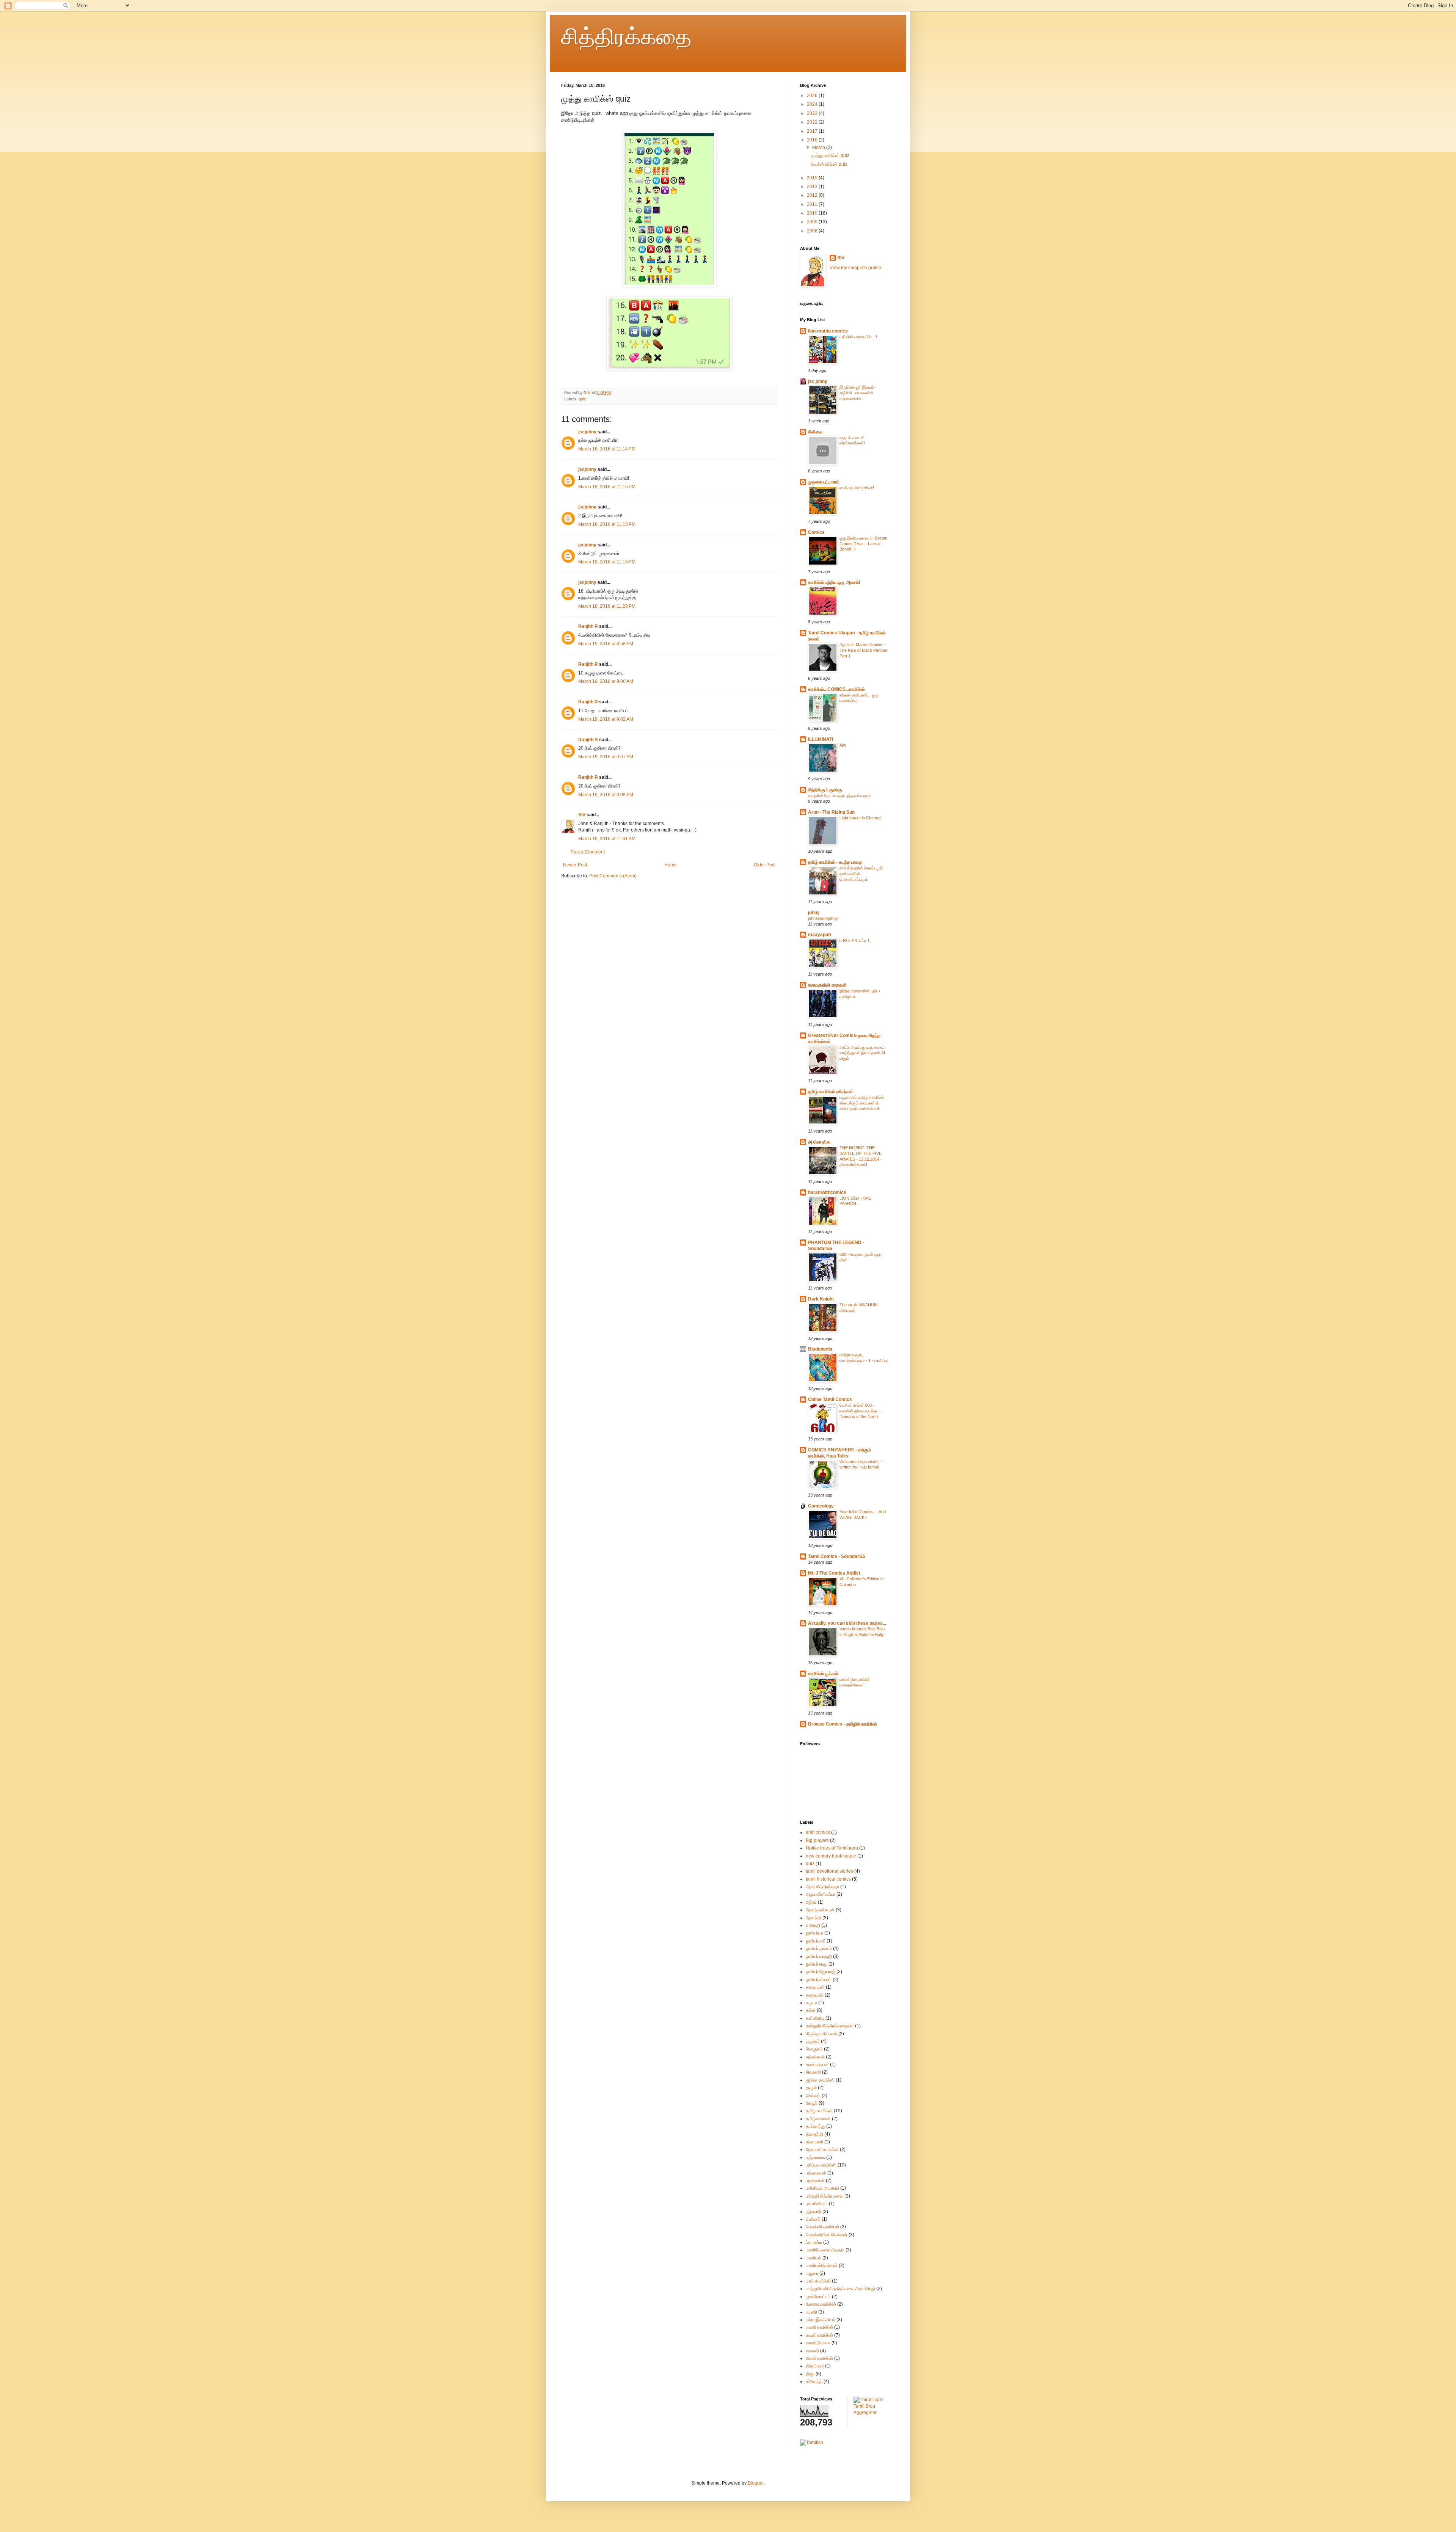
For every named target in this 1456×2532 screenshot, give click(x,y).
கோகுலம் (814, 2049)
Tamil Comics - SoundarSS (837, 1556)
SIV (588, 392)
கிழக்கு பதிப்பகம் (821, 2034)
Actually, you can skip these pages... (847, 1623)
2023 (813, 113)
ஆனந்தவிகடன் (820, 1910)
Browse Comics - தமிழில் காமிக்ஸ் (843, 1724)
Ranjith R (588, 626)
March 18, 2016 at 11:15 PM (607, 487)
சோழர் (812, 2103)
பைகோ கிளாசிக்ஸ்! (857, 488)
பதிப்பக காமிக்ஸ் (821, 2165)
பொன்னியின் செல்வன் (827, 2235)
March (819, 147)
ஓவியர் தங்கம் (819, 1948)
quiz (582, 399)
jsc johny (818, 381)
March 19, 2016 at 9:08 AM (606, 795)
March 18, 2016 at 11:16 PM (607, 562)
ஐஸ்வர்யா (814, 1933)
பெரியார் (813, 2219)
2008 (813, 231)
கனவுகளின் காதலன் (827, 985)
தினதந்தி (814, 2134)
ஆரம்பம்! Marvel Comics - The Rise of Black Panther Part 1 (864, 650)
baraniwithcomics (827, 1192)
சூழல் (811, 2088)
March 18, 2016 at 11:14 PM (607, 449)
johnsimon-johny (823, 918)
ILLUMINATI (821, 739)
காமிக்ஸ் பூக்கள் (823, 1674)
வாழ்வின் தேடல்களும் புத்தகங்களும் (839, 795)
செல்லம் (813, 2096)
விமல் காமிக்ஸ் (819, 2358)
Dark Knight (821, 1299)
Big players (817, 1840)
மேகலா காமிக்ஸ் (821, 2304)
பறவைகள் (815, 2181)
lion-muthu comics (828, 331)
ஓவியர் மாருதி (819, 1956)
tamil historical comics (828, 1879)
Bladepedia (820, 1349)
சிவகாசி (813, 2072)
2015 (813, 178)
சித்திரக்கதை (626, 37)
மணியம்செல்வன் (822, 2265)
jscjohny (587, 432)
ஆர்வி (811, 1902)
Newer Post (575, 865)
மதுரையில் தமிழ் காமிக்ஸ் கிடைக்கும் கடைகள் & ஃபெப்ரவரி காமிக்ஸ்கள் (862, 1103)
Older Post (765, 865)
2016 (813, 140)
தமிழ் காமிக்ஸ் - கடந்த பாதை (835, 862)
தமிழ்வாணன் (818, 2119)
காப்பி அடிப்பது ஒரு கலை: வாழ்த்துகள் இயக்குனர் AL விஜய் (863, 1053)
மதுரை (812, 2273)
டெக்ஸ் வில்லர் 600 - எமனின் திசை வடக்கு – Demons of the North (860, 1411)
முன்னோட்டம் (818, 2297)
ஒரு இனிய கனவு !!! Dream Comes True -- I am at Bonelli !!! (863, 544)
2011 (813, 204)
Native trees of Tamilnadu (832, 1848)
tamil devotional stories (829, 1871)
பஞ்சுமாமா (815, 2157)
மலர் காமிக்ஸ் (818, 2281)
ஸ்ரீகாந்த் (814, 2381)
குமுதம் (813, 2041)
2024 (813, 104)
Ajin (843, 745)
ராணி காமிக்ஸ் (819, 2327)
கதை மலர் (815, 1987)
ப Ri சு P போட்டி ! (854, 940)
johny (814, 913)
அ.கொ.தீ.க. (819, 1142)
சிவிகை (815, 432)
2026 (813, 96)
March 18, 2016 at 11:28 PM (607, 606)
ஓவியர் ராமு (817, 1964)
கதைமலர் (815, 1995)
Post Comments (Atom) (613, 876)
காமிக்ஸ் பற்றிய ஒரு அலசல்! (834, 582)
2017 (813, 131)
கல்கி (811, 2010)
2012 (813, 195)
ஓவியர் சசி (816, 1941)
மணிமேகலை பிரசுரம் (825, 2250)
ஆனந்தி (814, 1918)
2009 (813, 222)
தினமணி (814, 2142)
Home (671, 865)
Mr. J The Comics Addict (834, 1573)
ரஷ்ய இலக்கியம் (821, 2320)
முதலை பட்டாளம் (824, 482)
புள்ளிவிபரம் (817, 2204)
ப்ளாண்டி (814, 2242)
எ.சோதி (813, 1925)
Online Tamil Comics (830, 1399)
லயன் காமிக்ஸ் (819, 2335)
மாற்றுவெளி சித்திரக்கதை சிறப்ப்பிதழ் (840, 2289)
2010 (813, 213)
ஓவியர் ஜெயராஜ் (821, 1972)
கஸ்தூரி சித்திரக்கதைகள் (830, 2026)
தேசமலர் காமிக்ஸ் (822, 2149)
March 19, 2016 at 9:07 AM (606, 757)
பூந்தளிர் (814, 2212)
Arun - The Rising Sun (831, 812)
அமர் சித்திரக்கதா (822, 1887)
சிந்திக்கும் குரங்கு (825, 790)
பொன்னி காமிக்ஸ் (822, 2227)
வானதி (812, 2351)
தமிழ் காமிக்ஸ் (819, 2111)
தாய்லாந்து (815, 2126)
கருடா (811, 2003)
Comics (816, 532)
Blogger (756, 2483)
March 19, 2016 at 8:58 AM (606, 644)
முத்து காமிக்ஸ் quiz (830, 155)
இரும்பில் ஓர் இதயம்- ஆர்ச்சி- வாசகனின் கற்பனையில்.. (857, 393)
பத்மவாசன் (816, 2173)
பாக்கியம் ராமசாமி (822, 2188)
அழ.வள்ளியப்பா (821, 1894)
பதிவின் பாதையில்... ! (858, 337)
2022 (813, 122)
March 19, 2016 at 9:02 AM (606, 719)
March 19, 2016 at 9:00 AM (606, 681)
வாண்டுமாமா (818, 2343)
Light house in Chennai (860, 818)
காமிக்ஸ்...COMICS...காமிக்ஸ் (836, 689)
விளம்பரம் (815, 2366)
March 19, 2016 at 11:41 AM (607, 839)
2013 (813, 187)
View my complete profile (855, 268)
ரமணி (811, 2312)
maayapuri (820, 935)
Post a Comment (588, 852)
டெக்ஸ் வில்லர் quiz (829, 164)
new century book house (831, 1856)
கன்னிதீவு (815, 2018)
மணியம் (814, 2258)
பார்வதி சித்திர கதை (824, 2196)
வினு (810, 2374)
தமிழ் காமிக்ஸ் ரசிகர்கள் (831, 1092)
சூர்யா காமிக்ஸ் (820, 2080)
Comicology (821, 1506)
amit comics (818, 1832)
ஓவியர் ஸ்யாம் (819, 1980)
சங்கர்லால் (815, 2057)
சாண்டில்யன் (817, 2065)
